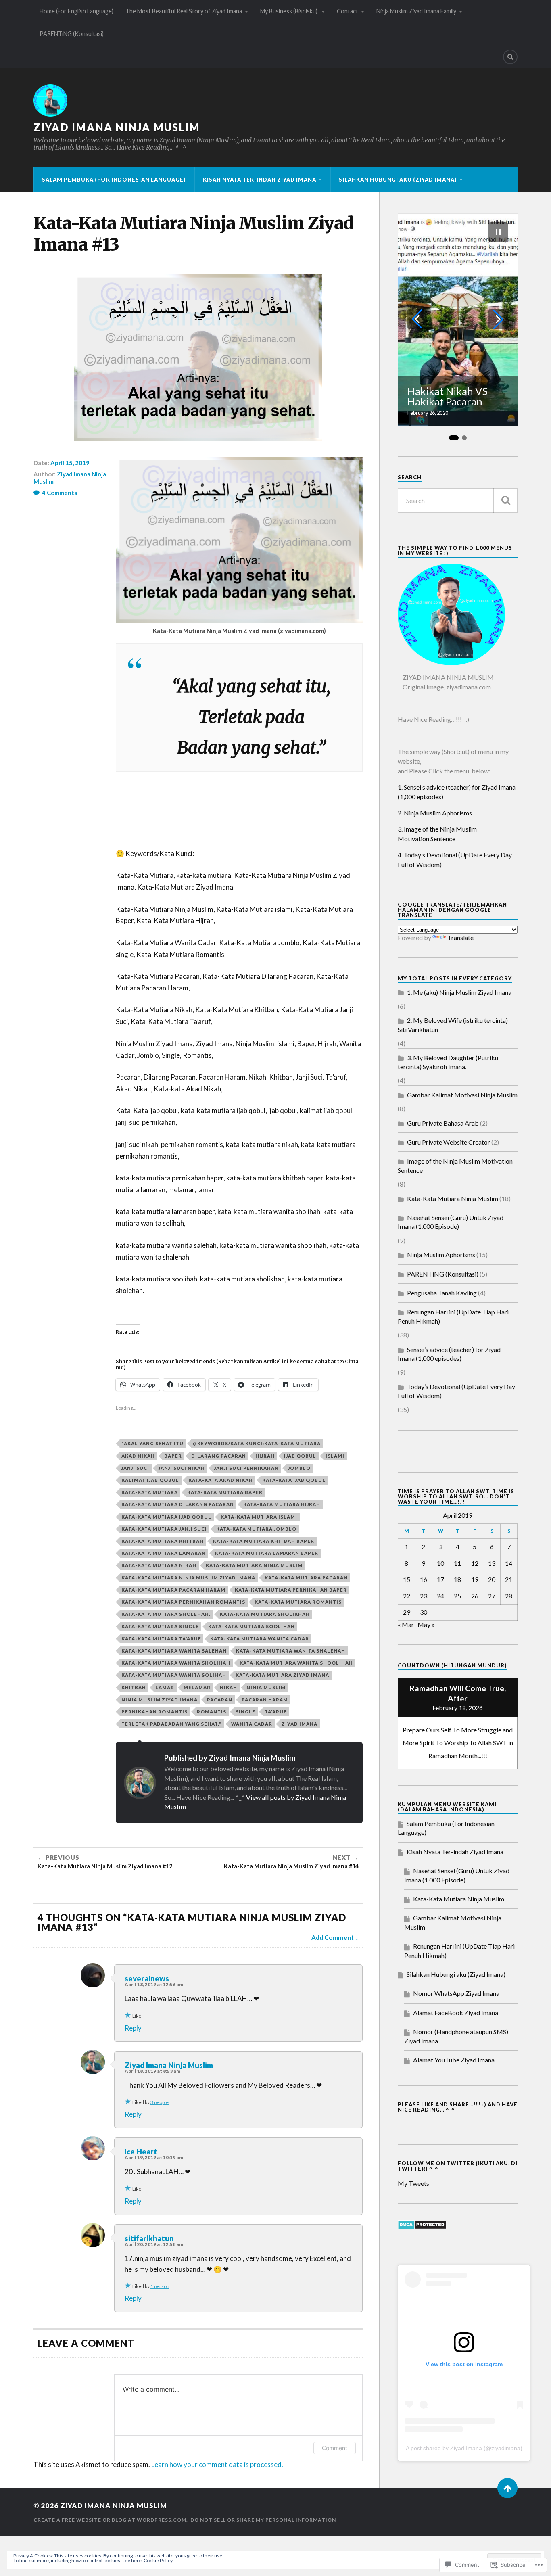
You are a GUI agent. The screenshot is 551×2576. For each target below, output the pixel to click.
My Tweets (413, 2183)
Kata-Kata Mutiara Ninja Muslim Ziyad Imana (188, 1578)
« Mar (406, 1624)
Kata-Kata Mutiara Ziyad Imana (282, 1675)
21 (509, 1579)
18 (457, 1579)
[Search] (510, 57)
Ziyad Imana (300, 1724)
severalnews (147, 1978)
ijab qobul (300, 1456)
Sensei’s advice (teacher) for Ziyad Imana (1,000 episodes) (449, 1354)
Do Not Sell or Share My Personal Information (263, 2520)
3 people (160, 2102)
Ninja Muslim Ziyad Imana (160, 1700)
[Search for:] (458, 500)
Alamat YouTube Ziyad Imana (454, 2060)
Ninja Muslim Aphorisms (441, 1255)
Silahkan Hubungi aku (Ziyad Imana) (398, 180)
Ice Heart (141, 2152)
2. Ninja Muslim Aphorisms (435, 813)
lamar (165, 1687)
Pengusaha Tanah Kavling (442, 1293)
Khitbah (134, 1687)
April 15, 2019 (70, 463)
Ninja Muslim (266, 1687)
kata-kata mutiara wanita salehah (174, 1651)
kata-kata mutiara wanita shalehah (291, 1651)
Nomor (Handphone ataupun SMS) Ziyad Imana (456, 2036)
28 (509, 1596)
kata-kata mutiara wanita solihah (174, 1675)
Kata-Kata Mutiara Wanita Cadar (260, 1639)
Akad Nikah (138, 1456)
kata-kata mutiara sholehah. (166, 1614)
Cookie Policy (158, 2560)
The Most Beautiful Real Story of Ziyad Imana (184, 11)
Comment (335, 2448)
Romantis (212, 1712)
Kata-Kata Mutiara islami (259, 1517)
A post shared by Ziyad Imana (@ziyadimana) (464, 2448)
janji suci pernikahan (246, 1468)
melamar (197, 1687)
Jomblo (299, 1468)
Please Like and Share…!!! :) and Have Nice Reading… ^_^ (458, 2107)
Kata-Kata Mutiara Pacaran (306, 1578)
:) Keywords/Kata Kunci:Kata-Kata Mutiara (257, 1443)
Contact (348, 11)
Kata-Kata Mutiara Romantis (298, 1602)
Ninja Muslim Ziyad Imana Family (416, 11)
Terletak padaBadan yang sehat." (172, 1724)
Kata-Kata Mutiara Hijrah (282, 1504)
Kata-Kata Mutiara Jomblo (256, 1529)
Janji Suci (135, 1468)
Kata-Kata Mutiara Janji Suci (164, 1529)
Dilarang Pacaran (219, 1456)
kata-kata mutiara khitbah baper (264, 1541)
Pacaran (220, 1700)
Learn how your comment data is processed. (217, 2464)
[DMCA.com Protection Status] (422, 2227)
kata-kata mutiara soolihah (251, 1626)
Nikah (229, 1687)
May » (426, 1624)
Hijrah (265, 1456)
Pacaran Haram (265, 1700)
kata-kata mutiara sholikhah (265, 1614)
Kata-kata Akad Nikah (221, 1480)
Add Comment (333, 1937)
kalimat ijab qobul (150, 1480)
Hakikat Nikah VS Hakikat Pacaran (448, 396)
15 (407, 1579)
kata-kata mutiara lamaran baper (267, 1553)
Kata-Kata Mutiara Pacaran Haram (173, 1590)
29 (407, 1612)
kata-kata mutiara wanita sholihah (176, 1663)
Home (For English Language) (76, 11)
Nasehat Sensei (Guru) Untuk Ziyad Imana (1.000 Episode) (451, 1222)
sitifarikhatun (149, 2238)
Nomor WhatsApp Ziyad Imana (456, 1993)
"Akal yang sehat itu (152, 1443)
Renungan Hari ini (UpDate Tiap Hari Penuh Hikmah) (453, 1316)
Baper (173, 1456)
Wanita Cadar (252, 1724)
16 (424, 1579)
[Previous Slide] (417, 319)
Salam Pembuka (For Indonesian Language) (114, 180)
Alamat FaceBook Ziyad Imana (456, 2013)
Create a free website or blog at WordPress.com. (111, 2520)
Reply (133, 2028)
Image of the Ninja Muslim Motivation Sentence (455, 1165)
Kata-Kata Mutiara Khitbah (163, 1541)
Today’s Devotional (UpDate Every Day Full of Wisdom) (456, 1391)
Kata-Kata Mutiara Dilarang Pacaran (178, 1504)
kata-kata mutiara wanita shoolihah (296, 1663)
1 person (160, 2286)
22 (407, 1596)
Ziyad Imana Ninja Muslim (117, 127)
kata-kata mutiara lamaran (164, 1553)
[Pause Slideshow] (498, 232)
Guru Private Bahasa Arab (443, 1123)
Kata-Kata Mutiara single (160, 1626)
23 (424, 1596)
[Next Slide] (498, 319)
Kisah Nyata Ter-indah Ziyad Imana (260, 180)
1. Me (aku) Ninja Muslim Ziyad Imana (459, 992)
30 (424, 1612)
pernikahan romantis (154, 1712)
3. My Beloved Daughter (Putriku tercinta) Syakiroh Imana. (448, 1062)
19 (475, 1579)
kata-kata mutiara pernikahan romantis (183, 1602)
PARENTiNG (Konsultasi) (72, 34)
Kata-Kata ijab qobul (294, 1480)
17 (440, 1579)
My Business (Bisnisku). (289, 11)
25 (457, 1596)
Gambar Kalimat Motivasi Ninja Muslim (462, 1095)
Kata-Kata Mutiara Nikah (159, 1565)
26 (475, 1596)
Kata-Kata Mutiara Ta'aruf (161, 1639)
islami (335, 1456)
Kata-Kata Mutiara (150, 1492)
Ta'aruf (275, 1712)
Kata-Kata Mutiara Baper (225, 1492)
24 (440, 1596)
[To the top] (507, 2488)
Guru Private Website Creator (449, 1142)
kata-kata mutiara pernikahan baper (291, 1590)
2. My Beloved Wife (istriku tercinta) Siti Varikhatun (453, 1025)
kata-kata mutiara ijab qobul (166, 1517)
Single (245, 1712)
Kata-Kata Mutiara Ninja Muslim (254, 1565)
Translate (460, 937)
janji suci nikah (182, 1468)
